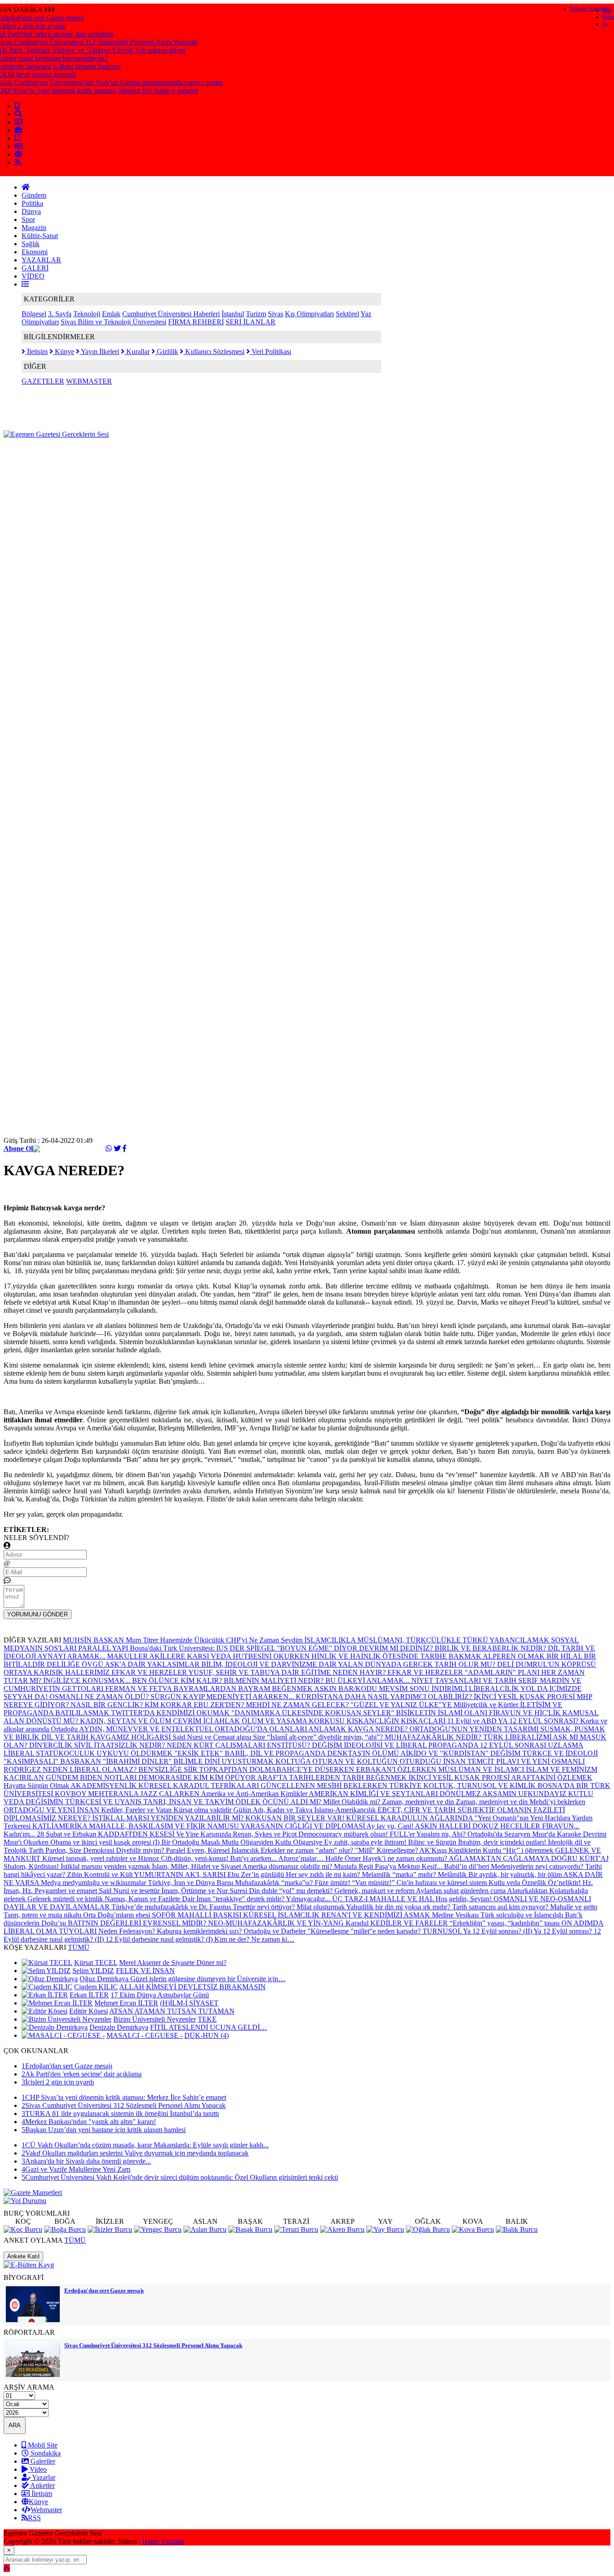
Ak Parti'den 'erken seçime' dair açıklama (82, 2074)
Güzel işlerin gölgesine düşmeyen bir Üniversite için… (208, 1979)
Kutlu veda (505, 1883)
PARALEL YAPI (104, 1648)
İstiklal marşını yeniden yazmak (106, 1866)
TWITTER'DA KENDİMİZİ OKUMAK (171, 1713)
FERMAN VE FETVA (139, 1689)
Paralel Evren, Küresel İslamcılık (213, 1850)
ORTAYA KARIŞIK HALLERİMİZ (58, 1672)
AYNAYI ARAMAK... (72, 1656)
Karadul (358, 1923)
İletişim (36, 352)
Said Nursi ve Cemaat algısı (213, 1737)
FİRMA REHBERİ (196, 322)
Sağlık (31, 244)
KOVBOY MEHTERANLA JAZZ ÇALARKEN (128, 1794)
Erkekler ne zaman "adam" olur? (308, 1850)
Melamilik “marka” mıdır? (400, 1874)
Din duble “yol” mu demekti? (292, 1891)
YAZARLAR (41, 260)
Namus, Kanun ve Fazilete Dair (151, 1899)
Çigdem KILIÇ (96, 1987)
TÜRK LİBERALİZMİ (518, 1737)
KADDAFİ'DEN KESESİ (137, 1834)
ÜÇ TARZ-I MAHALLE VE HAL (384, 1899)
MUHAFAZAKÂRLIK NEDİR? (434, 1737)
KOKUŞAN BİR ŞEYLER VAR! (296, 1818)
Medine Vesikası (456, 1915)
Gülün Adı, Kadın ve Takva (274, 1810)
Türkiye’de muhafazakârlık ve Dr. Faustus (172, 1907)
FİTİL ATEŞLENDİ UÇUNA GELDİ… (209, 2027)
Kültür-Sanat (40, 236)
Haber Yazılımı (163, 2541)
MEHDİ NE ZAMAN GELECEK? (298, 1705)
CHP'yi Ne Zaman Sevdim (265, 1640)
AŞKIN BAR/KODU (347, 1689)
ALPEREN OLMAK (515, 1656)
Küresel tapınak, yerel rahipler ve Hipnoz (102, 1858)
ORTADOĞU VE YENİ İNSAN (52, 1810)
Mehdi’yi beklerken (557, 1802)
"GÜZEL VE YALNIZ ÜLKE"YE (402, 1705)
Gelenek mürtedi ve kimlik (66, 1899)
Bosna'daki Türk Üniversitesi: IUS (180, 1648)
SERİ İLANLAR (251, 322)
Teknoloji (87, 314)
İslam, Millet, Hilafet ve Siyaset (197, 1866)
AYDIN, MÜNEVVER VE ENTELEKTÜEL (147, 1729)
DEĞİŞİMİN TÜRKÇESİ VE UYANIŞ (85, 1802)
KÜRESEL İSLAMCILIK (282, 1915)
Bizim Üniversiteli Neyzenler (155, 2019)
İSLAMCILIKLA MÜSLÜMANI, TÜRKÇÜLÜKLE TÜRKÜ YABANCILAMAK (428, 1640)
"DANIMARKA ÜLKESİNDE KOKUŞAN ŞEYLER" (314, 1713)
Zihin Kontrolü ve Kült (100, 1874)
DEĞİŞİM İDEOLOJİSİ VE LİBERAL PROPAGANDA (396, 1745)
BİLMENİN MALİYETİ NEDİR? (275, 1680)
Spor (28, 219)
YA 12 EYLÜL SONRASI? (539, 1721)
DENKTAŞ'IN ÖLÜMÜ (364, 1753)
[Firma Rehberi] (18, 130)
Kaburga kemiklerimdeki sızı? (200, 1931)
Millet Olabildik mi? (353, 1802)
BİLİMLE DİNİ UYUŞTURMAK (225, 1761)
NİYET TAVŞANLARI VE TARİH (465, 1680)
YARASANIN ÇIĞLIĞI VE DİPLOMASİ (303, 1826)
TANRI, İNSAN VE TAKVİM (189, 1802)
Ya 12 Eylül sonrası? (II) (498, 1931)
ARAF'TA (273, 1777)
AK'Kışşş (434, 1850)
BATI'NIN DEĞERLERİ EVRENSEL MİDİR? (138, 1923)
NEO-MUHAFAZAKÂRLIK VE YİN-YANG (277, 1923)
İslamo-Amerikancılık (346, 1810)
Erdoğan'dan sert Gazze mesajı (67, 2066)
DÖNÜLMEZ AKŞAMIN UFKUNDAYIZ (504, 1794)
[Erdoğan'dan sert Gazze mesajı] (33, 2320)
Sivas (276, 314)
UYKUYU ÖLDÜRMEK (136, 1753)
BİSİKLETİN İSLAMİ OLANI (443, 1713)
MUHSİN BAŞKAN (94, 1640)
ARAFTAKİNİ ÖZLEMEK (552, 1777)
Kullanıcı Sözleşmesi (214, 352)
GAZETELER (43, 381)
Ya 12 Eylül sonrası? (564, 1931)
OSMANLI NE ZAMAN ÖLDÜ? (100, 1697)
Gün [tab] (607, 10)
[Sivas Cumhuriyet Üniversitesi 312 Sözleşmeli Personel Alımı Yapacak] (33, 2375)
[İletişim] (19, 122)
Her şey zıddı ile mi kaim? (324, 1874)
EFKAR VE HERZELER (150, 1672)
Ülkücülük (210, 1640)
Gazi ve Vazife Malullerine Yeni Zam (76, 2169)
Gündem (34, 195)
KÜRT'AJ (594, 1858)
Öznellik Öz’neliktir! (552, 1883)
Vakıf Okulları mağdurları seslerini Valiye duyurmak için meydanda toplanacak (135, 2153)
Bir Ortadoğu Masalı (191, 1842)
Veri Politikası (271, 352)
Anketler (42, 2485)
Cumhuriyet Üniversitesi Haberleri (171, 314)
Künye (64, 352)
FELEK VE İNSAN (145, 1971)
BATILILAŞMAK (83, 1713)
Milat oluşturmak (321, 1907)
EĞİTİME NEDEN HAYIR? (344, 1672)
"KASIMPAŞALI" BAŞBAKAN (53, 1761)
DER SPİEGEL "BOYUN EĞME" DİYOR (294, 1648)
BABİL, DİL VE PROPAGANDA (276, 1753)
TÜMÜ (79, 1947)
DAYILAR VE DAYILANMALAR (58, 1907)
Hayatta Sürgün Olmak (37, 1786)
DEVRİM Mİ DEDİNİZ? (397, 1648)
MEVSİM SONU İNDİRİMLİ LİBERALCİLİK (450, 1689)
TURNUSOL (443, 1931)
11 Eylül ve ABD (473, 1721)
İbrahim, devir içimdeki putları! (503, 1842)
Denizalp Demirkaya (119, 2027)
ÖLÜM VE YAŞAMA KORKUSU (294, 1721)
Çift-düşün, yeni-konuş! (196, 1858)
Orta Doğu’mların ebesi (118, 1915)
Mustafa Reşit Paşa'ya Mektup (378, 1866)
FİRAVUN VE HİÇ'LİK (526, 1713)
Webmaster (46, 2510)
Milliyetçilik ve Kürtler (487, 1705)
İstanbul (233, 314)
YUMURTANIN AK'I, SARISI (181, 1874)
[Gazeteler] (19, 146)
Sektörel (347, 314)
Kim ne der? (233, 1939)
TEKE (207, 2019)
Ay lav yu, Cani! (391, 1826)
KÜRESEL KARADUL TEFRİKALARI (200, 1786)
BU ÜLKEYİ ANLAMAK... (368, 1680)
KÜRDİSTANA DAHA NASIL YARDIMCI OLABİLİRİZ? (385, 1697)
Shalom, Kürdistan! (32, 1866)
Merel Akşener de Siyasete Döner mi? (173, 1963)
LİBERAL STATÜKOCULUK (50, 1753)
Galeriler (42, 2461)
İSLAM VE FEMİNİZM (562, 1769)
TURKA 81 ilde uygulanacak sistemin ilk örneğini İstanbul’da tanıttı (120, 2113)
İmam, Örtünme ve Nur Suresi (205, 1891)
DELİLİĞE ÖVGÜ (76, 1664)
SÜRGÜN (167, 1697)
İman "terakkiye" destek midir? (241, 1899)
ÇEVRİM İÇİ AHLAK (207, 1721)
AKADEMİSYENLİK (105, 1786)
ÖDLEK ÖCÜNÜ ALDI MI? (279, 1802)
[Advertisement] (167, 459)
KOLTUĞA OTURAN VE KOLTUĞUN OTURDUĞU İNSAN (372, 1761)
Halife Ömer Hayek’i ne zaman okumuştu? (387, 1858)
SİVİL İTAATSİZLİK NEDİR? (120, 1745)
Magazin (34, 228)
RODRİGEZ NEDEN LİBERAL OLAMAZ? (71, 1769)
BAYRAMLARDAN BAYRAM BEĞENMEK (244, 1689)
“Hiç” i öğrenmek (529, 1850)
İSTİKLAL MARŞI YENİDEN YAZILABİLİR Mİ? (169, 1818)
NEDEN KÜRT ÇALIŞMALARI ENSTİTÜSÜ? (239, 1745)
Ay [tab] (605, 24)
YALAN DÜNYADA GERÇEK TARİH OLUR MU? (418, 1664)
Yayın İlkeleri (99, 352)
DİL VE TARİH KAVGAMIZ (86, 1737)
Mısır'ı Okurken (27, 1842)
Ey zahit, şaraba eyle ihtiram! (366, 1842)
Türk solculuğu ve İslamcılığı (523, 1915)
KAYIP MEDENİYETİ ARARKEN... (239, 1697)
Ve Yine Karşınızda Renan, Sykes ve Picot (237, 1834)
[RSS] (18, 162)
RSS (34, 2518)
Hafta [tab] (608, 17)
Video (37, 2469)
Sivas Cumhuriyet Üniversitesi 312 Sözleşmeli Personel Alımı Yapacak (124, 2105)
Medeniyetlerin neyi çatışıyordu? (538, 1866)
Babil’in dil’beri (467, 1866)
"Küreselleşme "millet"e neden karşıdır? (365, 1931)
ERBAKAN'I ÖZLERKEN (397, 1769)
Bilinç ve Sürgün (433, 1842)
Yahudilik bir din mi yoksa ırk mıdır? (399, 1907)
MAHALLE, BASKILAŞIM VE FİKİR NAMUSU (165, 1826)
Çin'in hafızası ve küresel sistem (443, 1883)
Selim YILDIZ (93, 1971)
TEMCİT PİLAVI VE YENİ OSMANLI (526, 1761)
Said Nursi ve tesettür (130, 1891)
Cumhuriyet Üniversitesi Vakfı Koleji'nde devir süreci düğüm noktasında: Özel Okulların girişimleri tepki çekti (180, 2177)
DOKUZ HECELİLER (507, 1826)
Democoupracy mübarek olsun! (344, 1834)
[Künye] (18, 154)
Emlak (111, 314)
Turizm (256, 314)
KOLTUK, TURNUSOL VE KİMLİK (481, 1786)
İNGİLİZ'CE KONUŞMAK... (88, 1680)
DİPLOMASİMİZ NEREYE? (48, 1818)
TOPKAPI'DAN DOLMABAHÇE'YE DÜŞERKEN (278, 1769)
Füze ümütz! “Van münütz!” (356, 1883)
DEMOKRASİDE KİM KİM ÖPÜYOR (198, 1777)
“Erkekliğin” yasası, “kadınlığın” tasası (505, 1923)
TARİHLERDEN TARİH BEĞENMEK (349, 1777)
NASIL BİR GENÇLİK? (108, 1705)
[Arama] (18, 114)
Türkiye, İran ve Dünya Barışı (191, 1883)
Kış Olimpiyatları (309, 314)
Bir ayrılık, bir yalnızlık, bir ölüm (516, 1874)
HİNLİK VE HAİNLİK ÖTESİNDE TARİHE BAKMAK (397, 1656)
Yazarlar (43, 2477)
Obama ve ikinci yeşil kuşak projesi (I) (106, 1842)
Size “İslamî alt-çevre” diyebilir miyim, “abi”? (319, 1737)
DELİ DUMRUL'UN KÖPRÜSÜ (547, 1664)
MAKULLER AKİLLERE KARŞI (159, 1656)
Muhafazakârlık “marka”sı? (275, 1883)
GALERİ (35, 268)
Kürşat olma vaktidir (203, 1810)
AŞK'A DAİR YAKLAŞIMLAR (153, 1664)
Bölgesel (34, 314)
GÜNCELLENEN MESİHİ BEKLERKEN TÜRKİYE (342, 1786)
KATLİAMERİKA (61, 1826)
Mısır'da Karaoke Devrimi (569, 1834)
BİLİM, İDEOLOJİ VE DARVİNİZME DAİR (270, 1664)
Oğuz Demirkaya (105, 1979)
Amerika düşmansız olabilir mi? (288, 1866)
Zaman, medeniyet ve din (419, 1802)
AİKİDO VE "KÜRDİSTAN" (445, 1753)
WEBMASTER (89, 381)
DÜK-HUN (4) (207, 2035)
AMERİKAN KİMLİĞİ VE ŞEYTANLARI (374, 1794)
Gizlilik (167, 352)
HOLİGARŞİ (152, 1737)
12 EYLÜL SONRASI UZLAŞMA (532, 1745)
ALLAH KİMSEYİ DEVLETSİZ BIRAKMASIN (192, 1987)
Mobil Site (42, 2445)
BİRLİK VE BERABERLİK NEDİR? (491, 1648)
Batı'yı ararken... (254, 1858)
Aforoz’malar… (302, 1858)
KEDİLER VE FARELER (410, 1923)
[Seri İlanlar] (18, 138)
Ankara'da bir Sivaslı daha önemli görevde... (86, 2161)
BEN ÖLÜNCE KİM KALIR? (178, 1680)
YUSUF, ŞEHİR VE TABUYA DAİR (245, 1672)
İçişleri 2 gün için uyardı (58, 2082)
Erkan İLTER (89, 1995)
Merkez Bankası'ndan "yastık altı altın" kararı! (89, 2122)
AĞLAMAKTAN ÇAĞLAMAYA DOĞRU (514, 1858)
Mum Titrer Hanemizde (160, 1640)
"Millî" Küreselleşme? (387, 1850)
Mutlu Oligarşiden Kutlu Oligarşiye (273, 1842)
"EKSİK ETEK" (200, 1753)
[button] (25, 284)
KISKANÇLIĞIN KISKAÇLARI (397, 1721)
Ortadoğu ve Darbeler (276, 1931)
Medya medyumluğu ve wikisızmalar (94, 1883)
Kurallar (137, 352)
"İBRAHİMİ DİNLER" (138, 1761)
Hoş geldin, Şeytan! (465, 1899)
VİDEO (33, 276)
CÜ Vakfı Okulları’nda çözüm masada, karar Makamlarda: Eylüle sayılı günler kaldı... (145, 2145)
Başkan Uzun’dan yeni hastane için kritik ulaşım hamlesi (104, 2130)
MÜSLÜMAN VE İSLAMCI (482, 1769)
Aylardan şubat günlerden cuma (461, 1891)
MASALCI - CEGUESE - (145, 2035)
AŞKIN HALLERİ (444, 1826)
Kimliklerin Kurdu (476, 1850)
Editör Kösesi (89, 2011)
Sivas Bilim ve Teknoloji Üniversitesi (113, 322)
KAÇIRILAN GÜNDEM (42, 1777)
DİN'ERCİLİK (52, 1745)
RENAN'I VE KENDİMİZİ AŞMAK (377, 1915)
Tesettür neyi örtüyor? (265, 1907)
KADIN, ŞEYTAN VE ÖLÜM (127, 1721)
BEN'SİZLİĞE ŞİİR (169, 1769)
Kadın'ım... (20, 1834)
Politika (32, 203)
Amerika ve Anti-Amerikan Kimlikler (255, 1794)
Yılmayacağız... (309, 1899)
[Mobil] (17, 106)
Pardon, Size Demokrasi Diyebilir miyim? (106, 1850)
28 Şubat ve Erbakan (67, 1834)
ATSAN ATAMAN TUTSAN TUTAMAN (172, 2011)
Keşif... (433, 1866)
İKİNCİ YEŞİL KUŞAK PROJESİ (525, 1697)
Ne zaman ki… (273, 1939)
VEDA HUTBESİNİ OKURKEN (261, 1656)
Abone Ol (18, 1149)
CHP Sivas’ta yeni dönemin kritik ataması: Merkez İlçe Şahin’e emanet (124, 2097)
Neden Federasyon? (128, 1931)
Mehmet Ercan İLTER (126, 2003)
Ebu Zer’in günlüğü (257, 1874)
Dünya (31, 211)
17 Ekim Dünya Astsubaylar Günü (160, 1995)
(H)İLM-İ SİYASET (189, 2003)
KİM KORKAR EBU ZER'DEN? (195, 1705)
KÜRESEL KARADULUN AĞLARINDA (410, 1818)
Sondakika (45, 2453)
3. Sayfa (60, 314)
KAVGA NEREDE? (379, 1729)
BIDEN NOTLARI (109, 1777)
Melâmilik (453, 1874)
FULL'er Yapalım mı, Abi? (429, 1834)
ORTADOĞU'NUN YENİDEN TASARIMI (475, 1729)
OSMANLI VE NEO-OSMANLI (542, 1899)
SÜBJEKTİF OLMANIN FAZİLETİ (511, 1810)
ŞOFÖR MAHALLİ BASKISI (198, 1915)
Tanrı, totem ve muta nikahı (43, 1915)
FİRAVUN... (561, 1826)
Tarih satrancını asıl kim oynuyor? (501, 1907)
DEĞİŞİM (506, 1753)
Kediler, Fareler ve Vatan (137, 1810)
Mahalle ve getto (574, 1907)
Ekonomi (35, 252)
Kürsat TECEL (96, 1963)
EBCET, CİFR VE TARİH (418, 1810)
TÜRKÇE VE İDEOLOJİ (560, 1753)
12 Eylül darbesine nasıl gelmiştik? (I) (160, 1939)
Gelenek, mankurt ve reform (375, 1891)
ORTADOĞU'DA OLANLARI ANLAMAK (281, 1729)
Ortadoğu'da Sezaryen (500, 1834)
